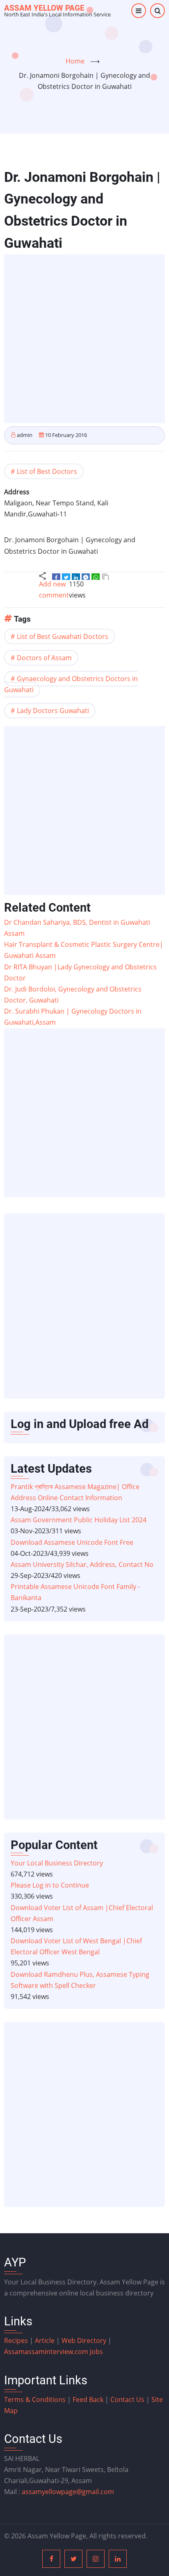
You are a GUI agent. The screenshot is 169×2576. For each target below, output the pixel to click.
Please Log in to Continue (50, 1885)
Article (46, 2341)
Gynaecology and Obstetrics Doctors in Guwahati (71, 684)
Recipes (17, 2341)
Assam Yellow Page (44, 8)
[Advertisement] (84, 339)
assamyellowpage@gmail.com (68, 2492)
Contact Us (127, 2399)
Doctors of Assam (44, 658)
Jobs (96, 2352)
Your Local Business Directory (57, 1863)
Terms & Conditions (35, 2399)
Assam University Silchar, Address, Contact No (82, 1564)
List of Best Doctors (47, 471)
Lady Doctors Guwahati (53, 711)
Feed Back (88, 2399)
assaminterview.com (47, 2352)
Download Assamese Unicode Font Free (72, 1542)
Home (75, 61)
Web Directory (84, 2341)
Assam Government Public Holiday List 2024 (79, 1520)
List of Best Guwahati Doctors (63, 636)
